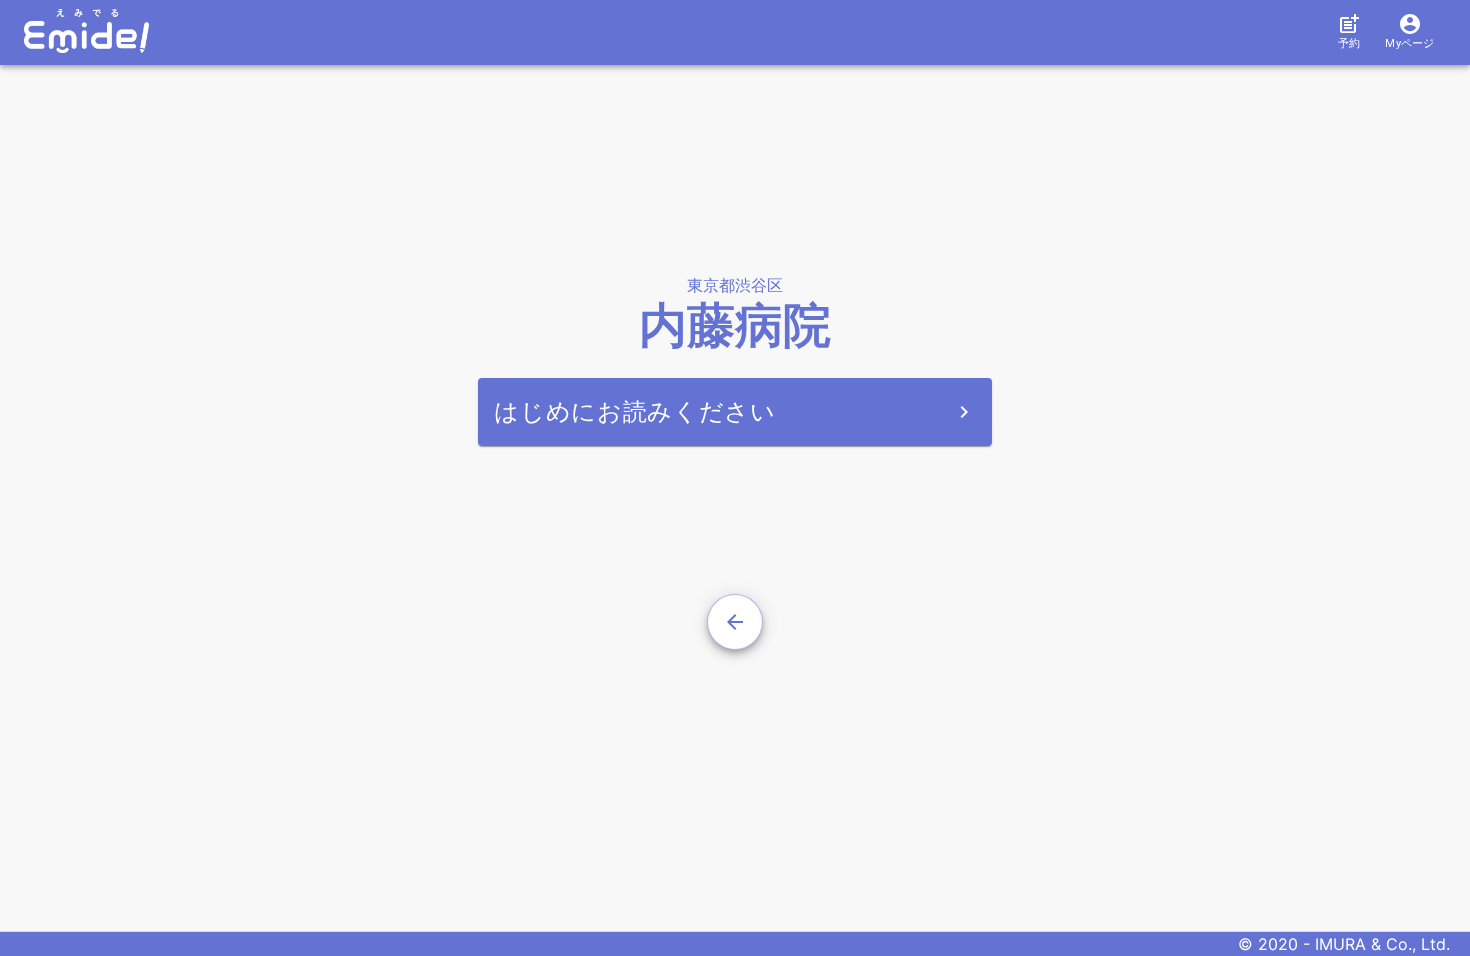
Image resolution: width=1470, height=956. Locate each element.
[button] (1349, 32)
